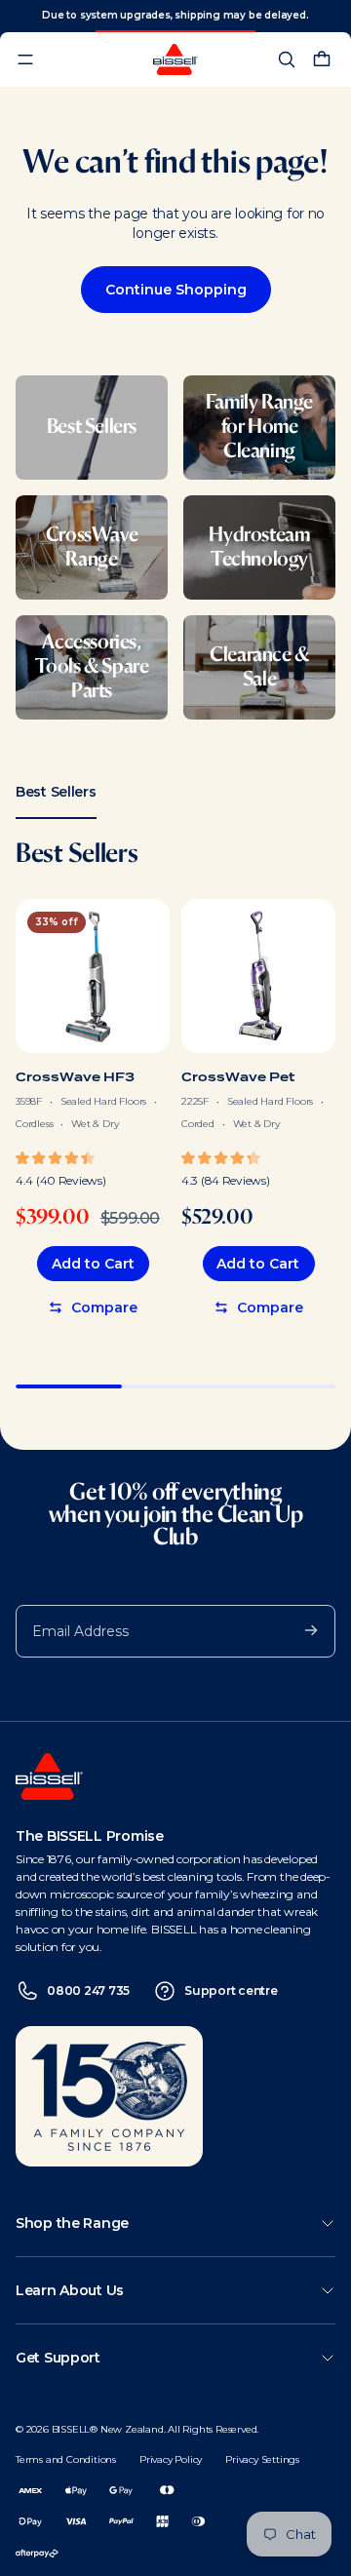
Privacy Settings (262, 2459)
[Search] (287, 59)
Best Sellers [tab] (56, 792)
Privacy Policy (171, 2459)
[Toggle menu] (25, 59)
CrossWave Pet (238, 1077)
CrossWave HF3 (75, 1077)
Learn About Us (70, 2290)
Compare (104, 1308)
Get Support (58, 2358)
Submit (301, 1629)
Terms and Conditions (66, 2459)
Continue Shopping (176, 290)
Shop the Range (72, 2223)
